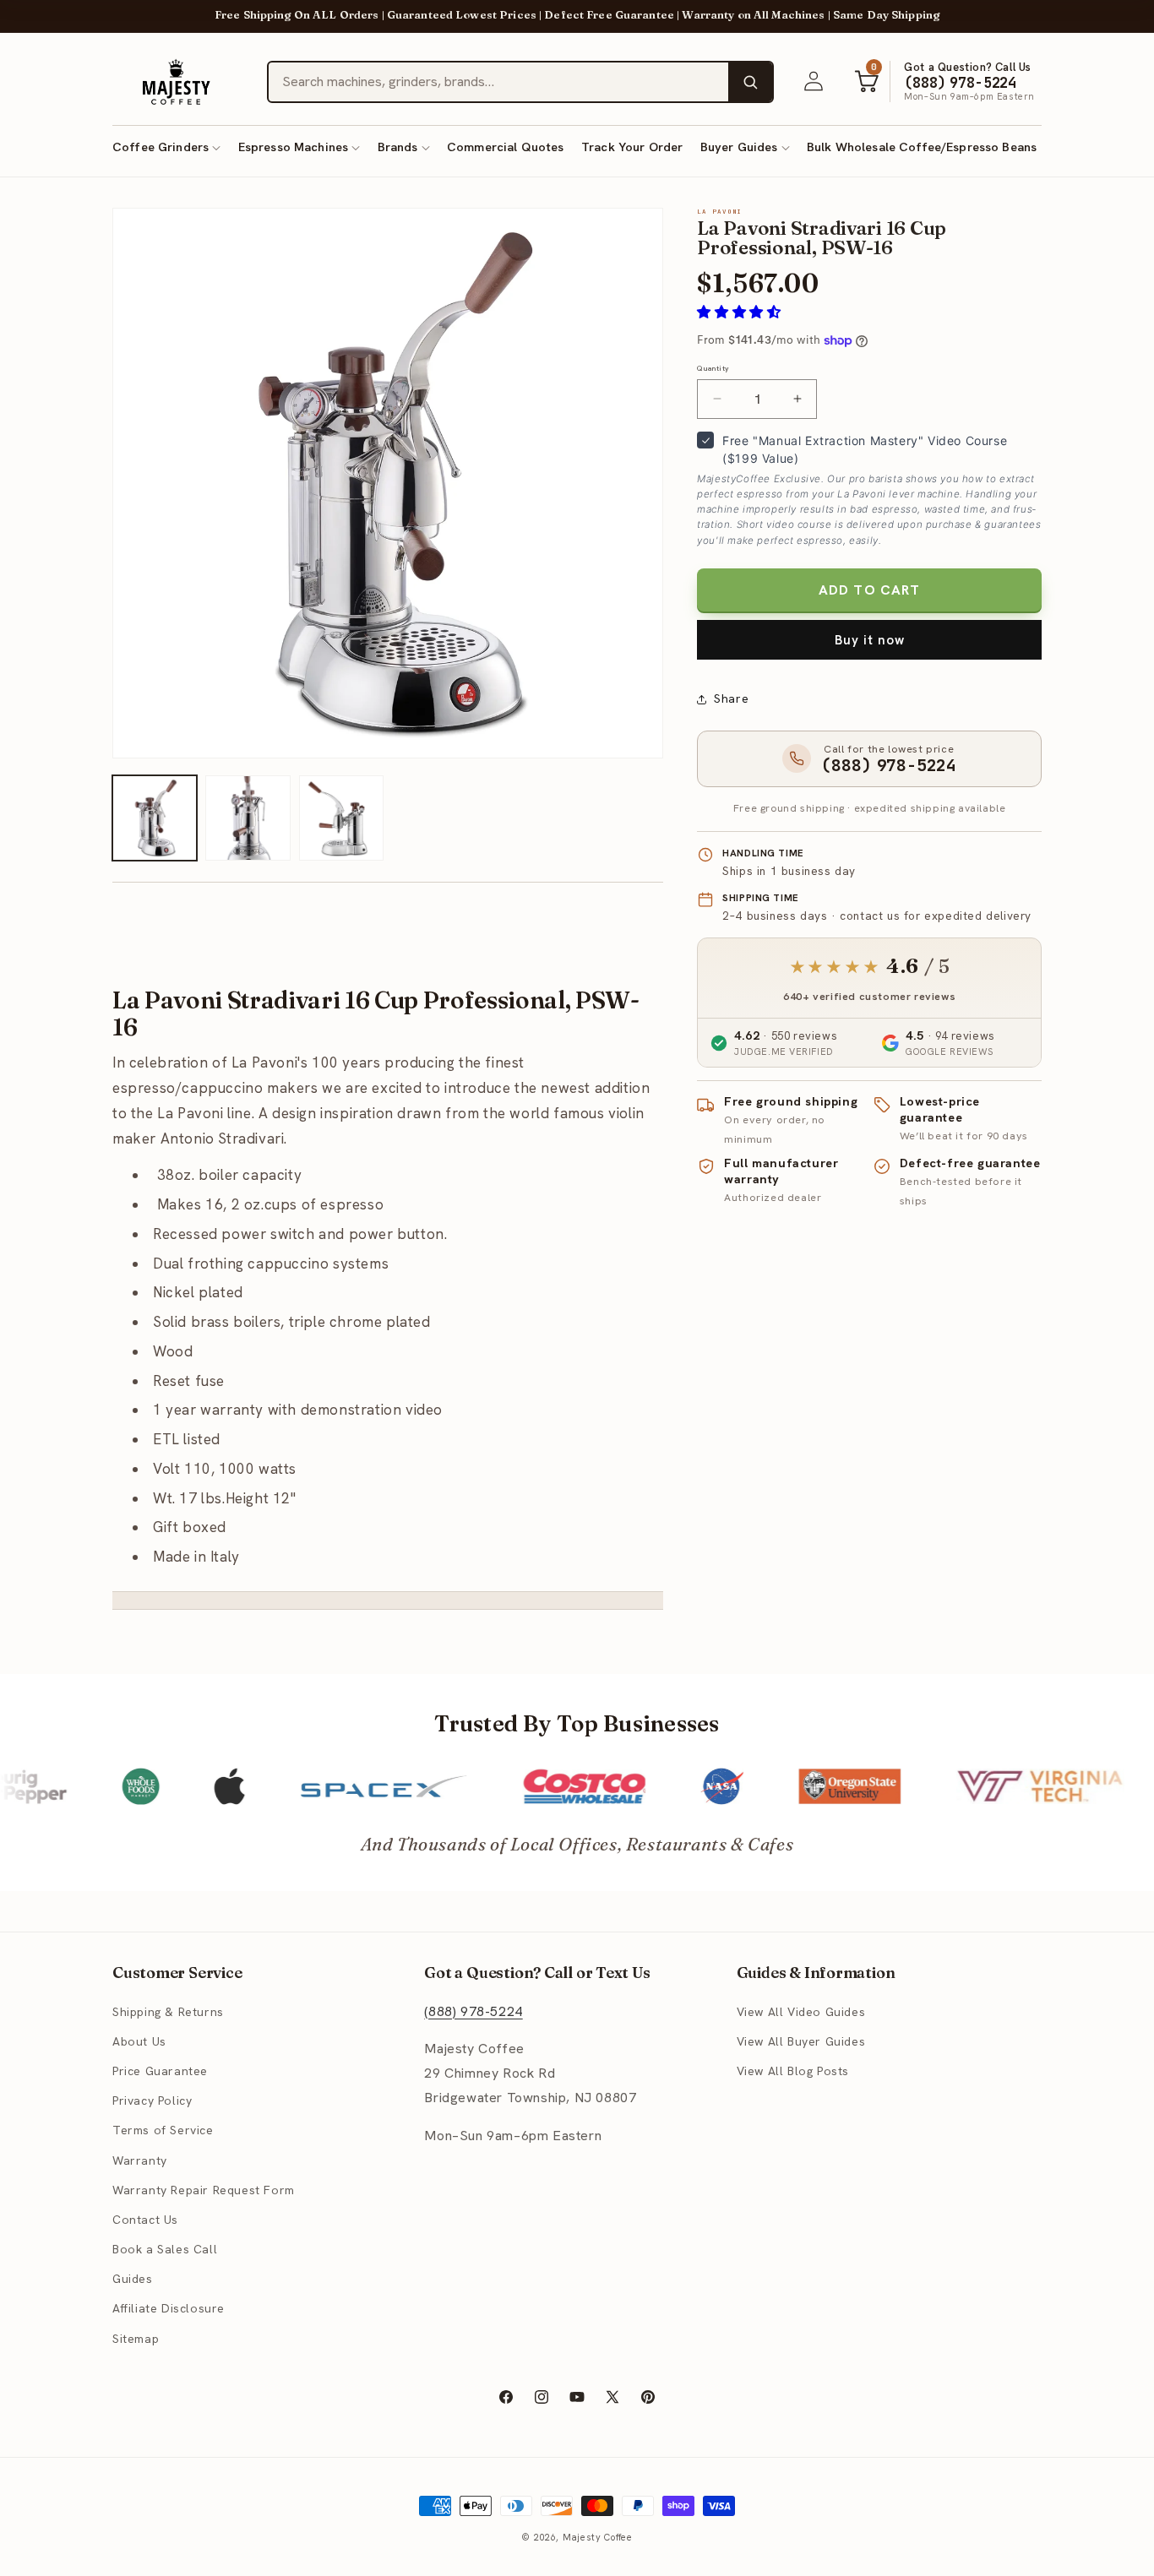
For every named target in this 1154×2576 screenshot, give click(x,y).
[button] (166, 147)
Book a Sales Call (165, 2249)
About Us (139, 2041)
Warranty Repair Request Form (204, 2189)
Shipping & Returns (168, 2011)
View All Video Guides (801, 2011)
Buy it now (870, 640)
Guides (133, 2279)
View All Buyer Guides (801, 2041)
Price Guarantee (160, 2071)
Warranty (140, 2160)
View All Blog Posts (793, 2071)
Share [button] (731, 698)
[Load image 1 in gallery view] (155, 818)
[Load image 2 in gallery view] (248, 818)
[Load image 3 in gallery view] (341, 818)
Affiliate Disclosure (169, 2308)
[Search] (750, 82)
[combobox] (498, 82)
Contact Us (145, 2220)
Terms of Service (163, 2130)
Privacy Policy (152, 2100)
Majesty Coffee (598, 2537)
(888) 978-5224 (473, 2011)
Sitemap (136, 2338)
